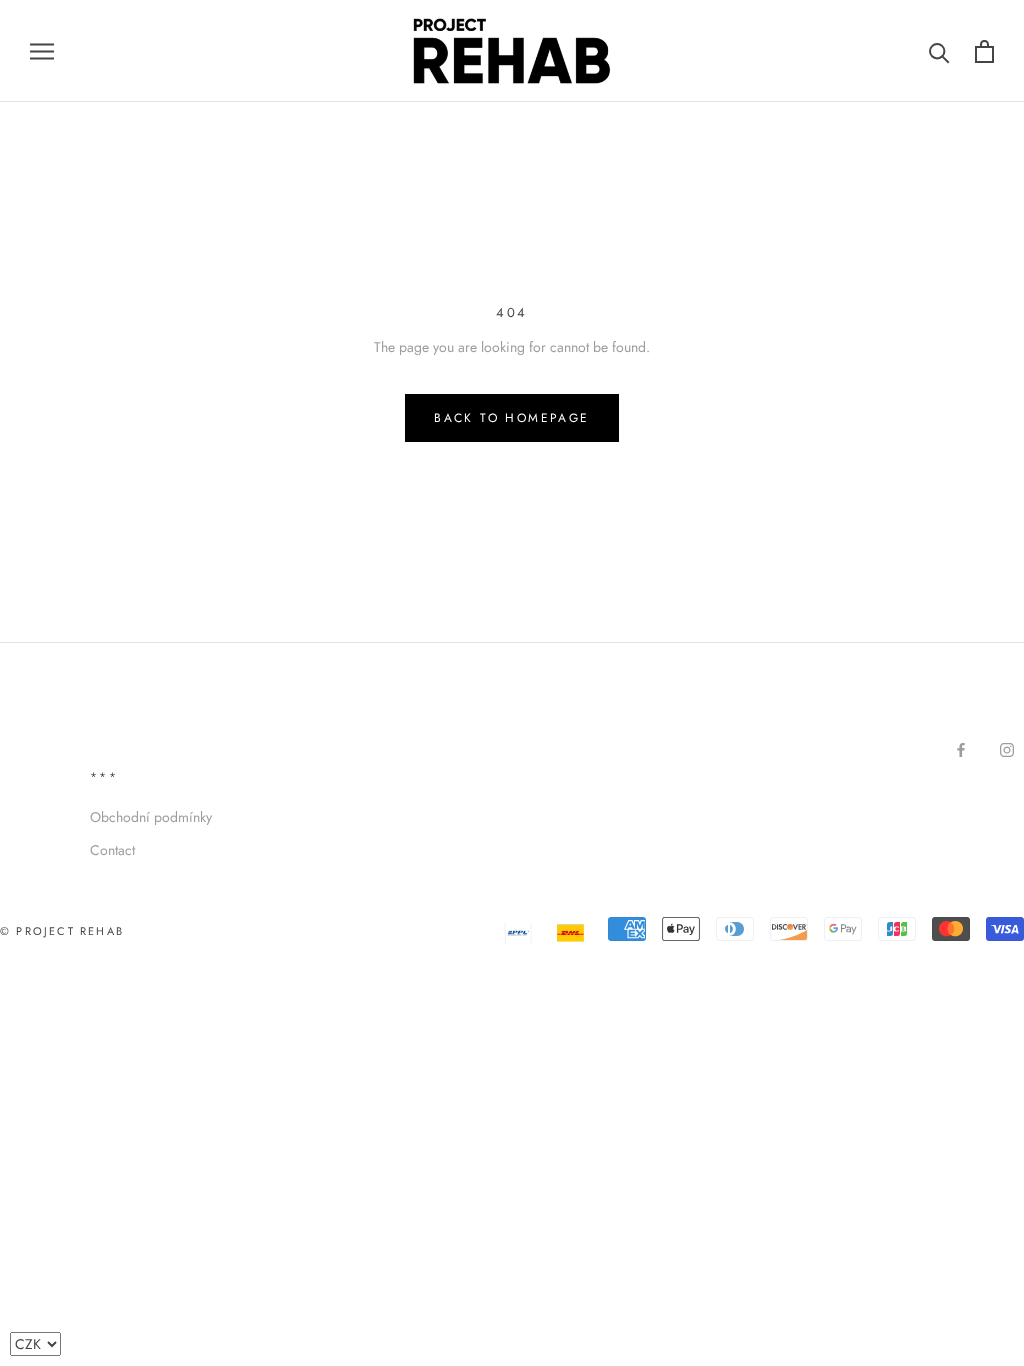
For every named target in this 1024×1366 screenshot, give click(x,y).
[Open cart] (984, 51)
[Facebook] (961, 749)
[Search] (939, 51)
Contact (112, 850)
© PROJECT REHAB (62, 931)
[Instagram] (1007, 749)
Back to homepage (511, 418)
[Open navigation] (42, 50)
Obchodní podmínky (151, 817)
